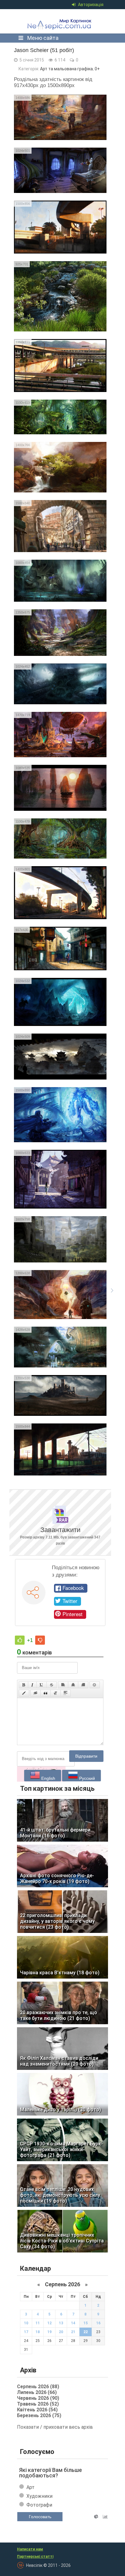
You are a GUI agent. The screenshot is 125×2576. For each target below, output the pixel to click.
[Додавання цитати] (46, 1693)
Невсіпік (61, 21)
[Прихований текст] (35, 1693)
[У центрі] (73, 1685)
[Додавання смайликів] (95, 1685)
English (48, 1778)
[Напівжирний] (24, 1685)
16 (98, 2323)
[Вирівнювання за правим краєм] (83, 1685)
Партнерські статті (35, 2557)
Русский (86, 1778)
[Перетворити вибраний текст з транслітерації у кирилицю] (56, 1693)
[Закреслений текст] (52, 1685)
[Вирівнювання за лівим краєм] (63, 1685)
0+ (97, 69)
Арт (30, 2487)
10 (26, 2323)
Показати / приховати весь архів (55, 2427)
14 (73, 2323)
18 (38, 2332)
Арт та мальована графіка (66, 69)
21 (73, 2332)
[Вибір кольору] (24, 1693)
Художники (39, 2496)
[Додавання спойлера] (66, 1693)
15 (86, 2323)
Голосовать (40, 2517)
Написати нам (30, 2549)
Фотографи (39, 2505)
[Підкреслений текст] (42, 1685)
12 (49, 2323)
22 (86, 2332)
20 (61, 2332)
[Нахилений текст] (32, 1685)
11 (38, 2323)
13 (61, 2323)
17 (26, 2332)
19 (49, 2332)
